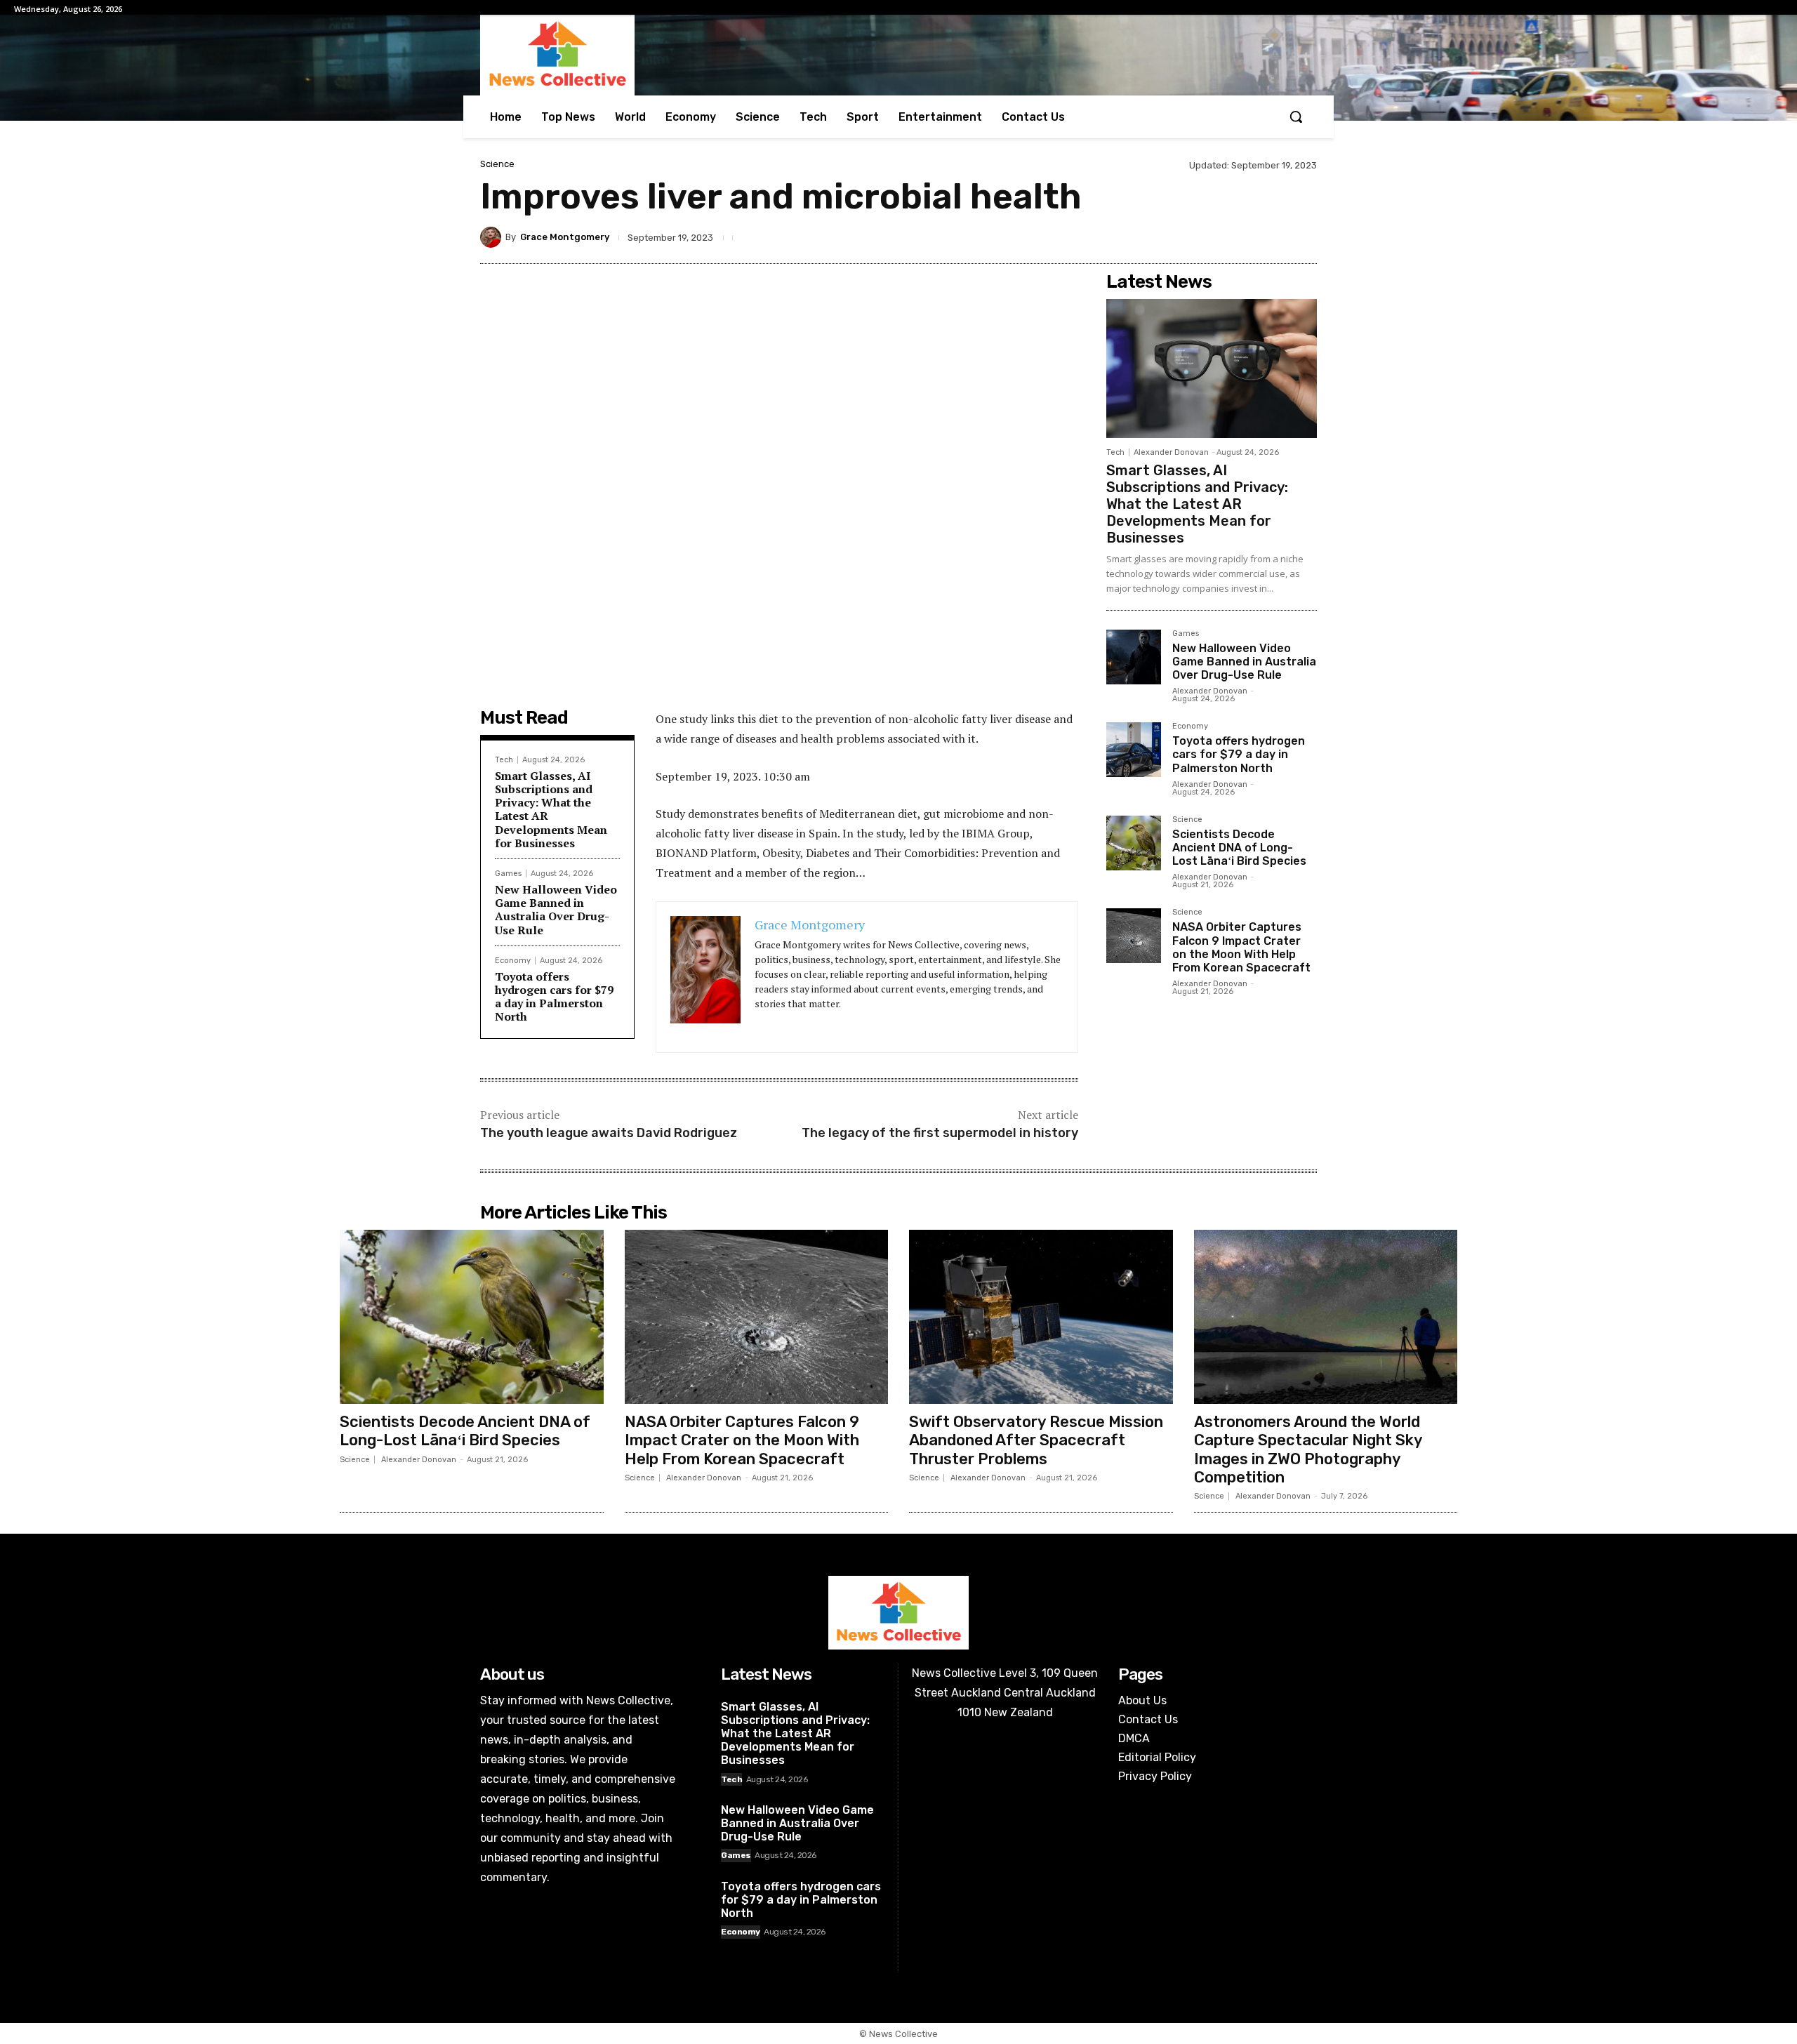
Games (508, 874)
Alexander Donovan (1171, 452)
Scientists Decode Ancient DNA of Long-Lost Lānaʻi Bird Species (1239, 848)
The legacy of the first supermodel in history (940, 1133)
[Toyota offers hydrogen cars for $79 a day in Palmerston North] (1134, 750)
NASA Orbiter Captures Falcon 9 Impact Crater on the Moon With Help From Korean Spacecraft (1241, 947)
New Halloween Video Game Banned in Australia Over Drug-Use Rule (556, 910)
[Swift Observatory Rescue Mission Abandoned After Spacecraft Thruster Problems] (1041, 1317)
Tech (504, 760)
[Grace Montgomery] (493, 237)
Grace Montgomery (565, 237)
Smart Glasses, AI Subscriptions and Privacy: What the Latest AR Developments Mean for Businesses (551, 809)
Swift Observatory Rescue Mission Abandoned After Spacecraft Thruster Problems (1036, 1440)
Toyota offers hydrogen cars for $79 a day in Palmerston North (554, 997)
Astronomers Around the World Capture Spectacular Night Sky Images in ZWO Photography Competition (1308, 1449)
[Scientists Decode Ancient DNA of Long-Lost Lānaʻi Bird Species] (1134, 843)
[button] (1296, 117)
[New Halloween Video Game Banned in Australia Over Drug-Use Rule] (1134, 657)
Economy (513, 961)
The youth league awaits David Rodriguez (609, 1133)
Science (497, 164)
